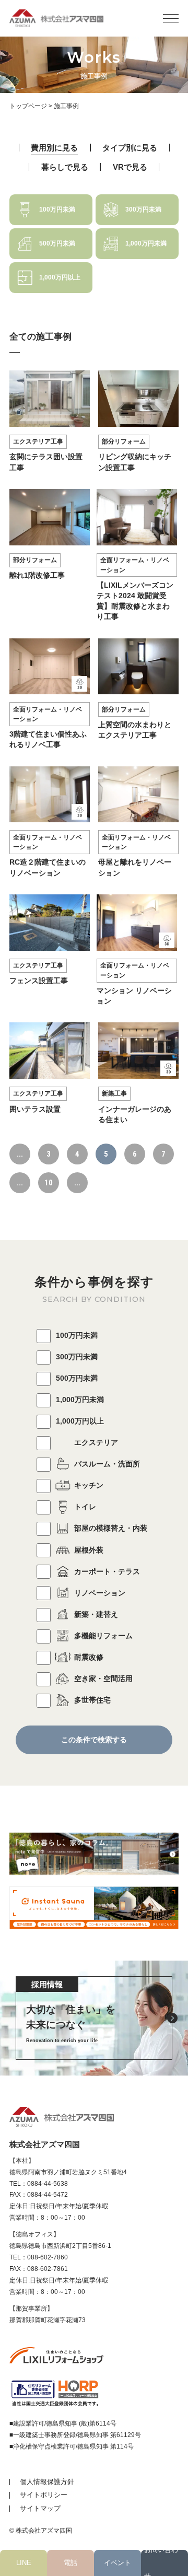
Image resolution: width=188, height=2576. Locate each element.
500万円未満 (77, 1378)
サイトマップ (40, 2508)
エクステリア (96, 1442)
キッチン (89, 1485)
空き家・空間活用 (103, 1679)
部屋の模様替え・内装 (111, 1528)
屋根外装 (89, 1550)
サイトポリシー (44, 2495)
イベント (118, 2563)
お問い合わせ (161, 2563)
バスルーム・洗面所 (107, 1464)
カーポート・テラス (107, 1571)
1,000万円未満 (80, 1400)
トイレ (85, 1507)
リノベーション (100, 1593)
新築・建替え (96, 1614)
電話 (70, 2563)
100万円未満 (77, 1335)
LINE (24, 2563)
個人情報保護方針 (47, 2482)
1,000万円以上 (80, 1421)
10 (49, 1183)
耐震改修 (89, 1657)
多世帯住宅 (92, 1700)
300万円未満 (77, 1357)
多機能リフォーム (103, 1636)
